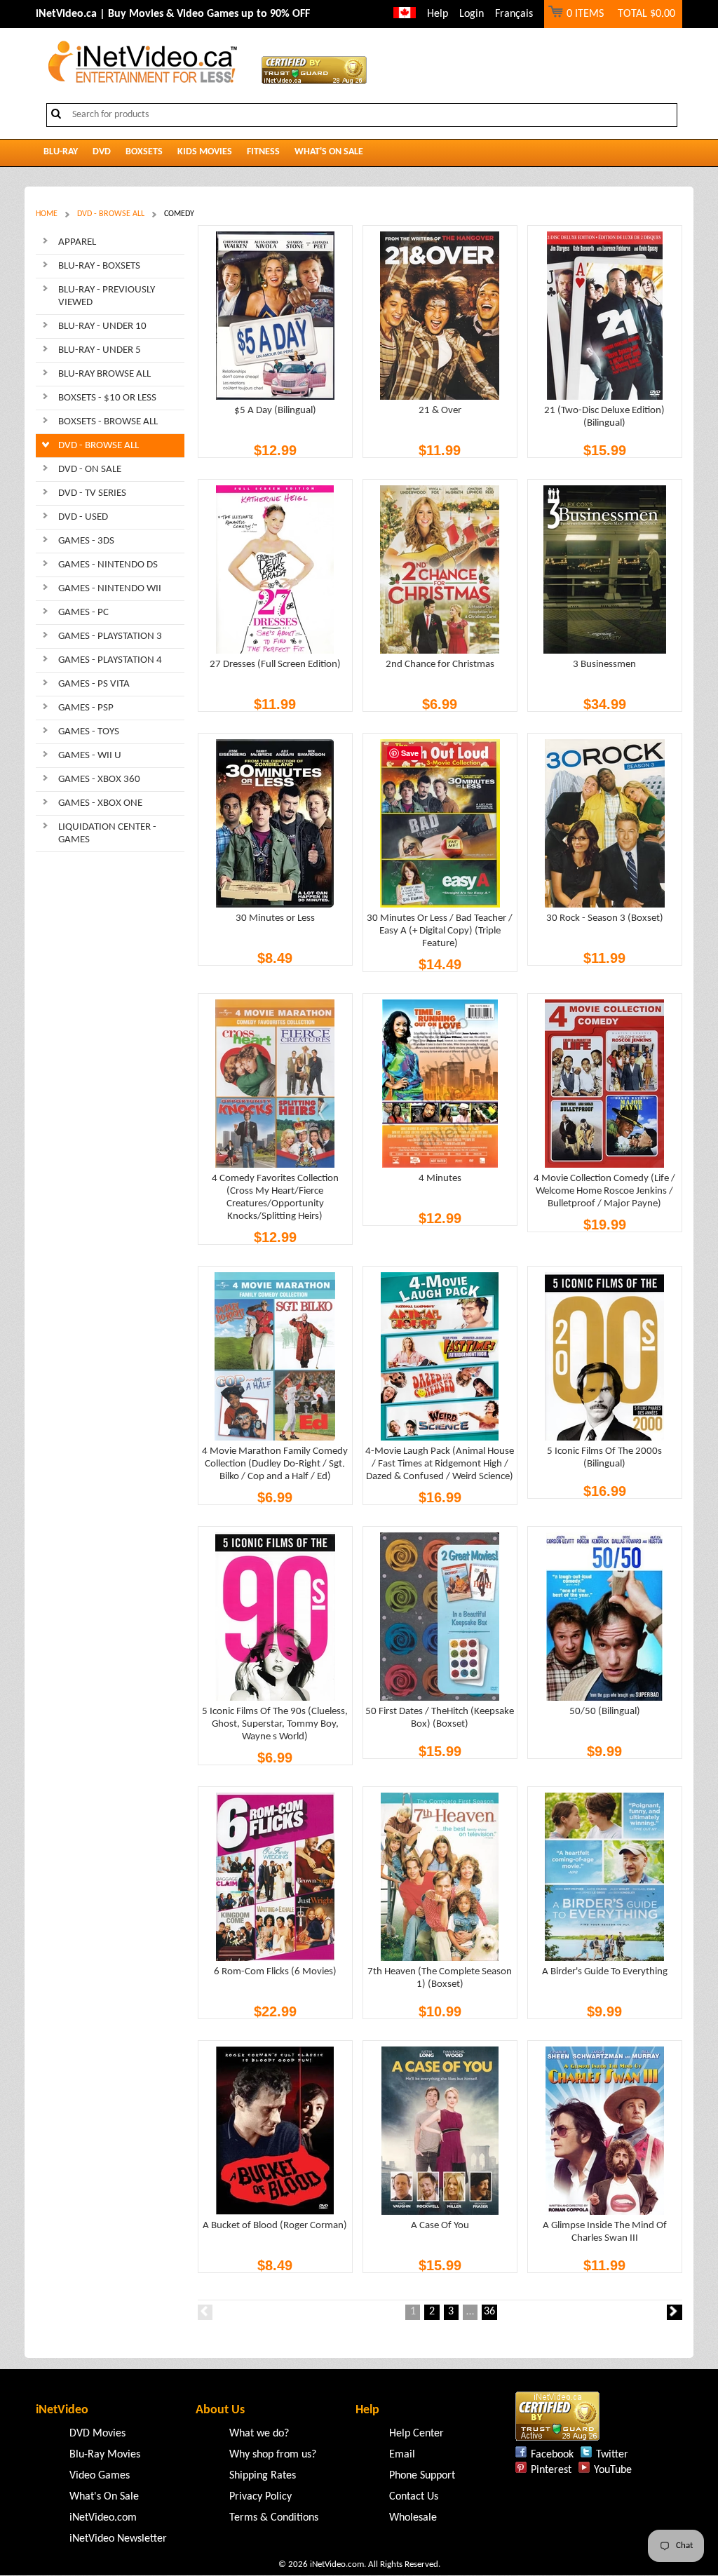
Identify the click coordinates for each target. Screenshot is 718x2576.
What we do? (259, 2434)
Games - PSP (86, 708)
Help (438, 14)
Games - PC (83, 613)
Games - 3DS (86, 541)
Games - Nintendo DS (108, 565)
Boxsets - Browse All (108, 422)
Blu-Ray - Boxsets (99, 266)
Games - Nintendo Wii (110, 589)
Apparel (77, 242)
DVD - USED (83, 517)
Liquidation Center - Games (107, 834)
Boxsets (144, 152)
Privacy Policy (260, 2497)
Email (402, 2455)
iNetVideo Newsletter (118, 2539)
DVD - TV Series (92, 493)
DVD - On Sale (90, 470)
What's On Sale (329, 152)
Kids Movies (205, 152)
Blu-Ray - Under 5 (100, 350)
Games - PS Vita (94, 684)
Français (514, 14)
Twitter (612, 2455)
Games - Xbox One (100, 803)
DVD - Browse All (111, 214)
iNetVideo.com (103, 2518)
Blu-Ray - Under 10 (102, 326)
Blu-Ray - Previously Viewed (107, 296)
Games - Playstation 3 (110, 636)
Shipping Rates (263, 2476)
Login (472, 14)
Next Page (674, 2312)
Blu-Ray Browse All (104, 374)
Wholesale (413, 2518)
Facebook (552, 2455)
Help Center (416, 2434)
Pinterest (551, 2470)
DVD (102, 152)
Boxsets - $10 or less (107, 398)
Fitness (263, 152)
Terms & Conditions (274, 2518)
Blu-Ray (61, 152)
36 (489, 2312)
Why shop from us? (273, 2455)
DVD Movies (97, 2434)
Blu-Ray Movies (105, 2455)
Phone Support (422, 2476)
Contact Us (414, 2497)
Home (47, 214)
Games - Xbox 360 (99, 780)
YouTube (613, 2470)
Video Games (100, 2476)
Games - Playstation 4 (110, 660)
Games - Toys (89, 732)
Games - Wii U (90, 756)
